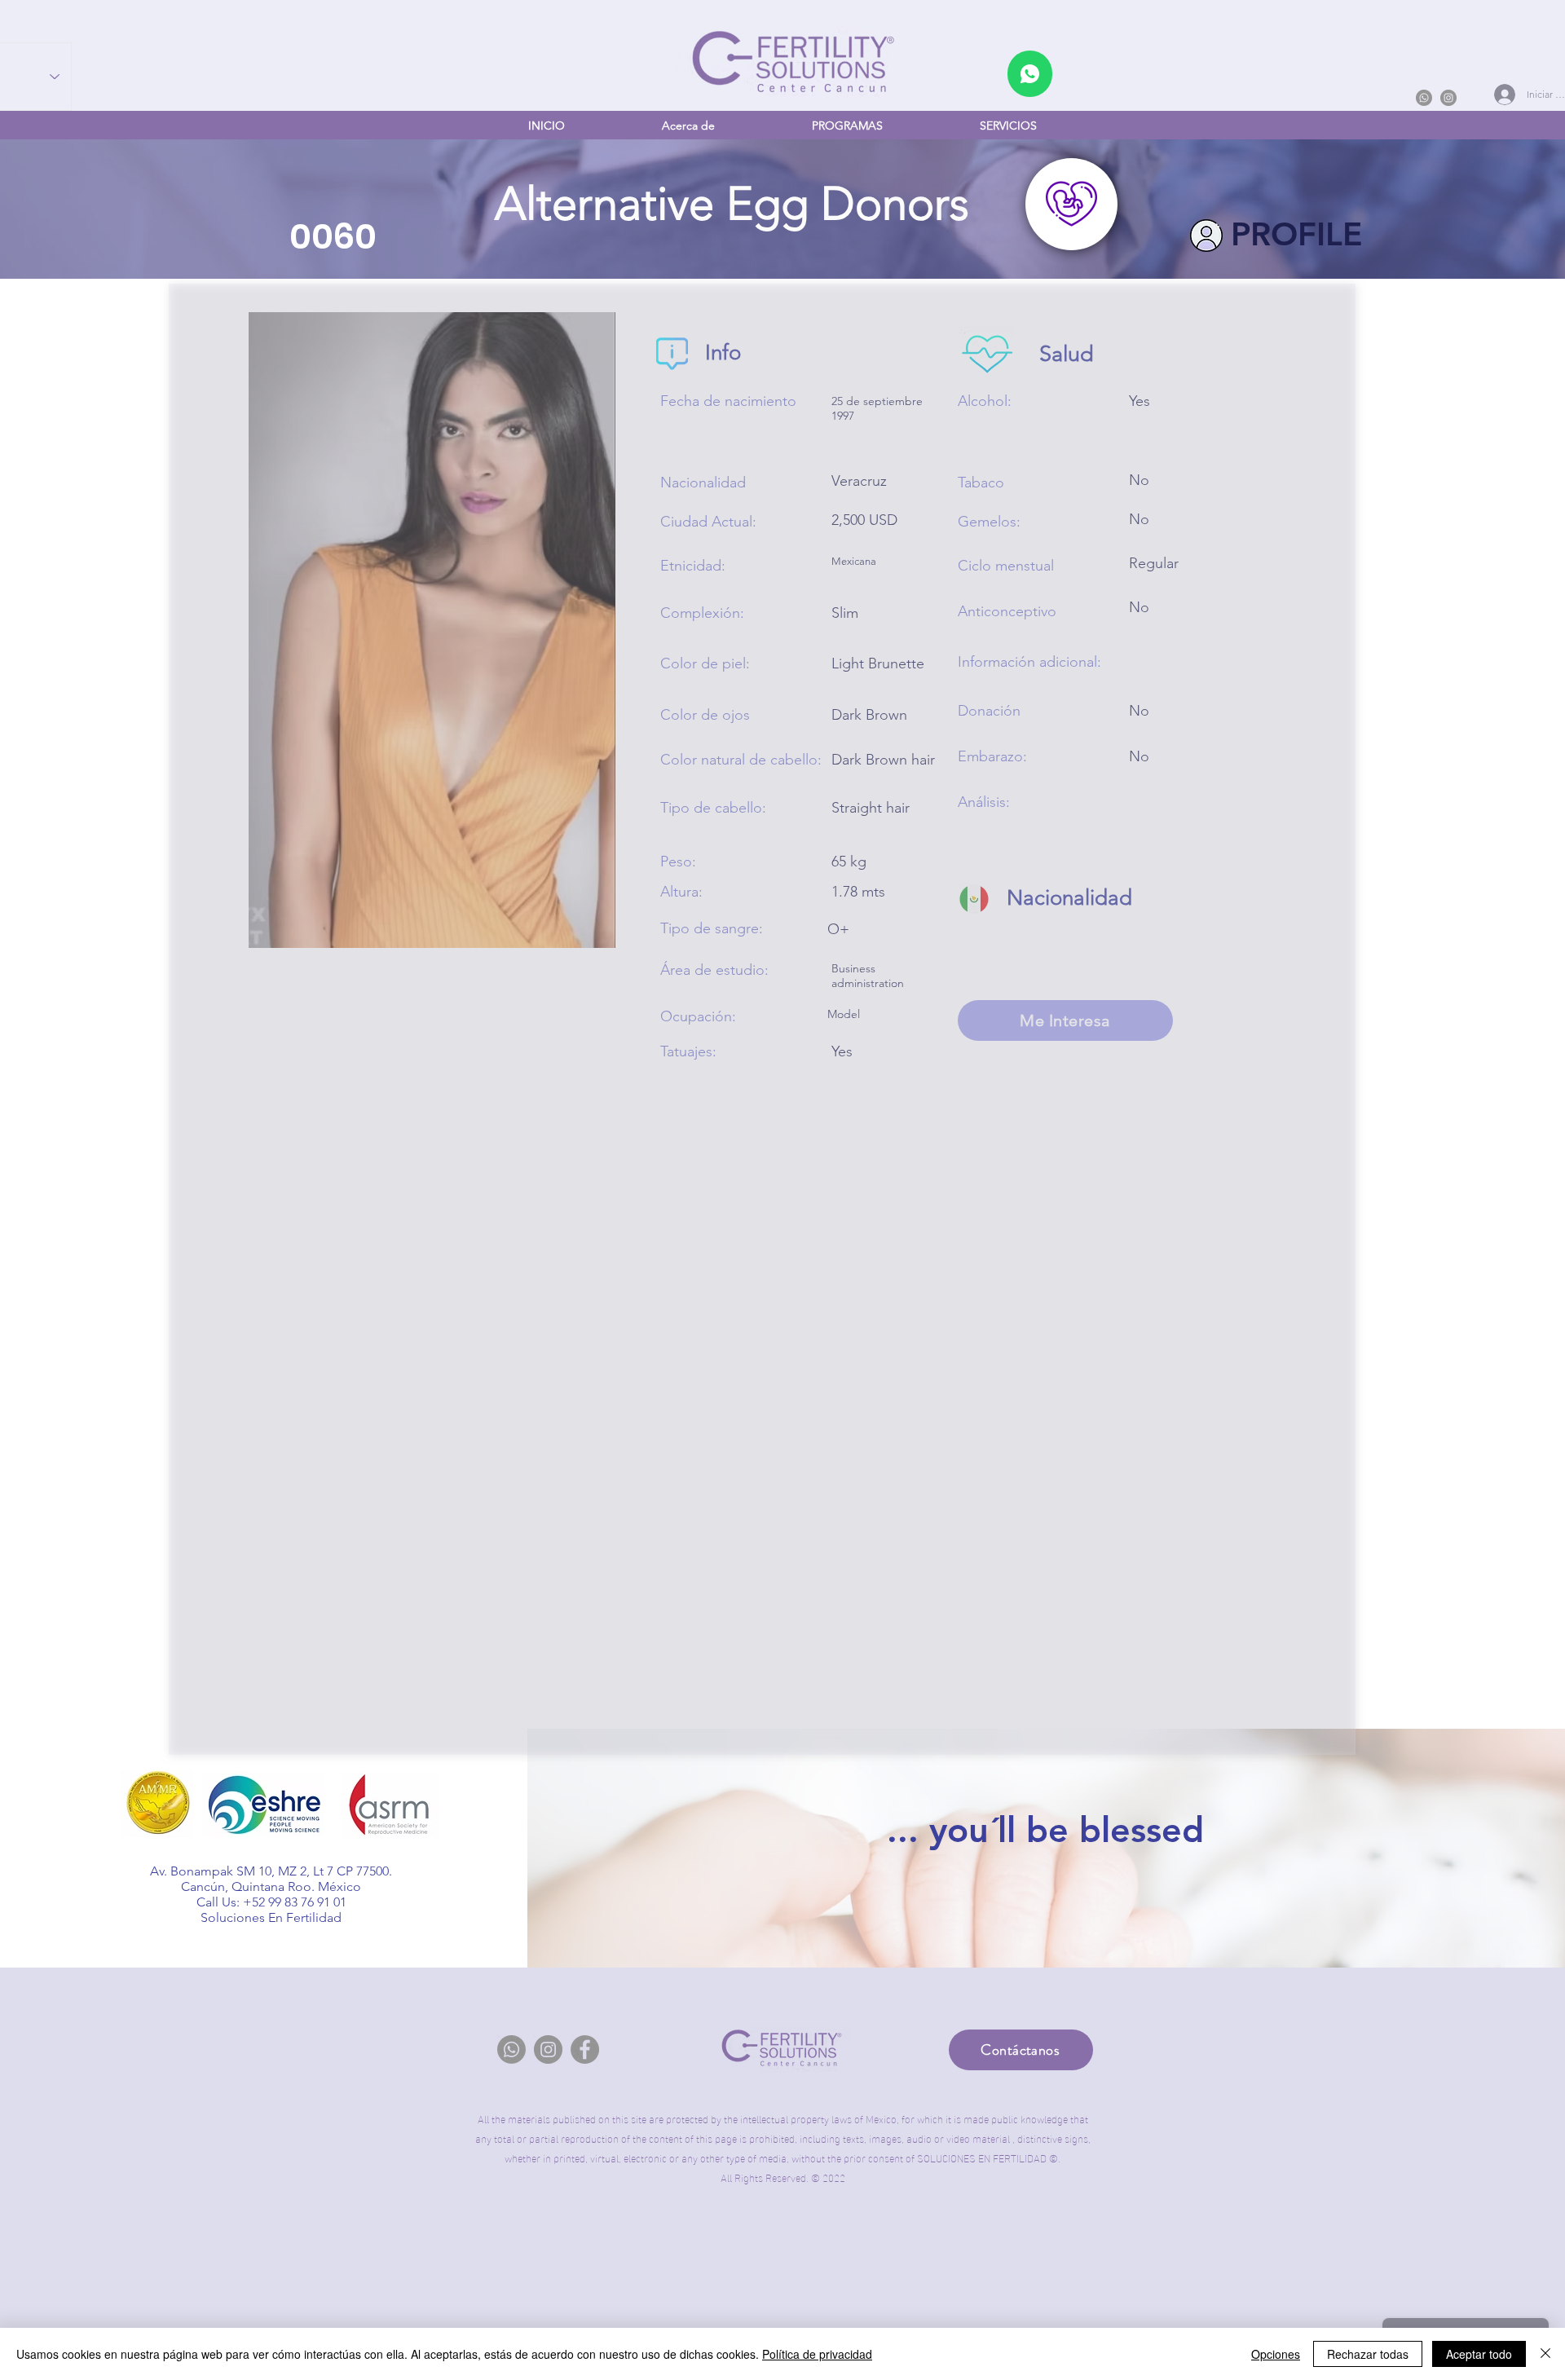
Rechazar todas (1368, 2354)
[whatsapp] (1030, 74)
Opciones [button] (1276, 2354)
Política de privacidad (817, 2354)
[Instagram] (1448, 98)
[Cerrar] (1545, 2354)
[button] (847, 126)
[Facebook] (585, 2049)
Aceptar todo (1479, 2354)
